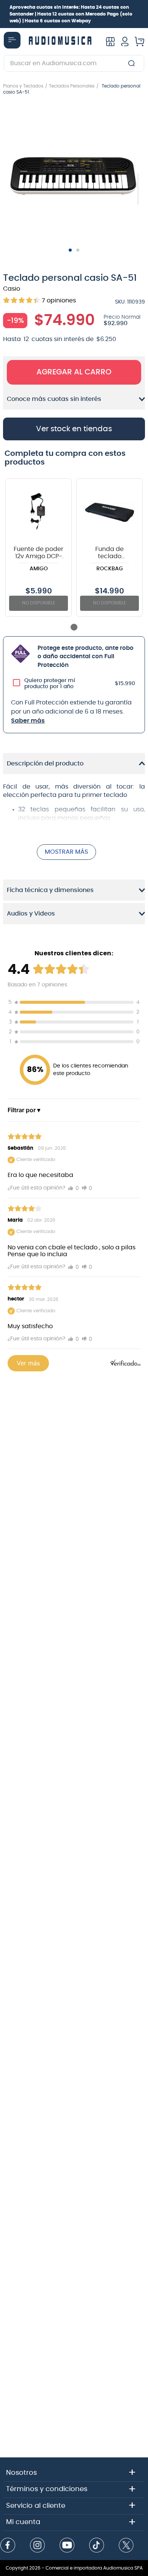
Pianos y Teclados (23, 86)
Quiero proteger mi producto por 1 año (50, 684)
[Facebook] (8, 2546)
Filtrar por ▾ (24, 1110)
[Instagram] (37, 2546)
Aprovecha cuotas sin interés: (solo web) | (71, 14)
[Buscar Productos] (133, 63)
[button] (74, 174)
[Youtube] (67, 2546)
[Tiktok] (97, 2546)
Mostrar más (66, 852)
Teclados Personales (72, 86)
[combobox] (74, 63)
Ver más (28, 1363)
